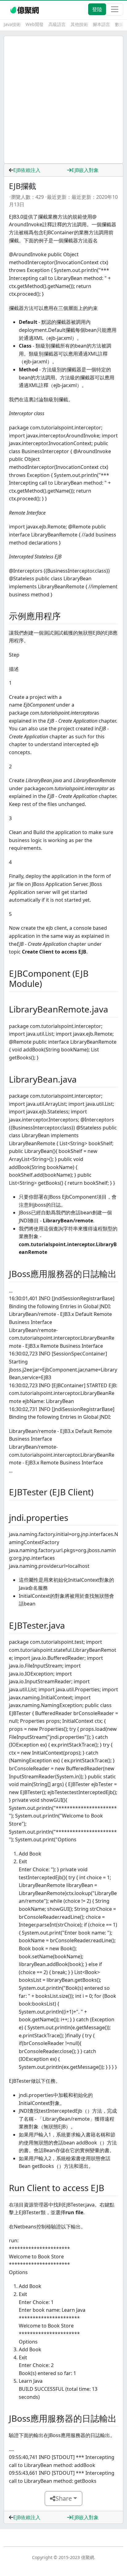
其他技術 (79, 24)
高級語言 (57, 24)
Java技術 (12, 24)
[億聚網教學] (25, 9)
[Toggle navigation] (115, 9)
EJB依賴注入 (27, 170)
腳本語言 (101, 24)
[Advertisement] (63, 100)
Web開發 (35, 24)
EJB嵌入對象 (85, 170)
